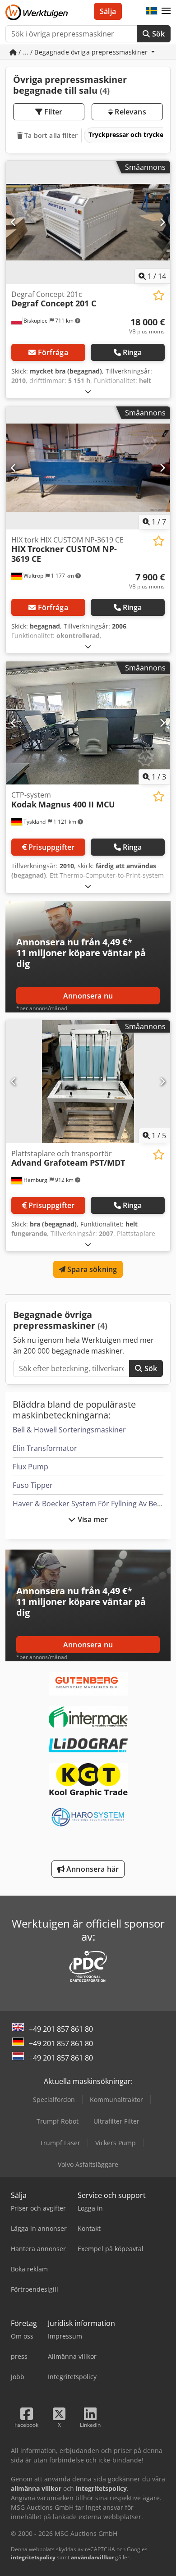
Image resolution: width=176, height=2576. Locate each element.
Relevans (129, 112)
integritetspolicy (33, 2557)
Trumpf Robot (58, 2121)
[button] (166, 11)
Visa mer (91, 1519)
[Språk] (152, 11)
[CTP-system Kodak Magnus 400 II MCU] (88, 723)
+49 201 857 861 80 (61, 2029)
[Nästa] (162, 222)
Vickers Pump (116, 2143)
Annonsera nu (88, 996)
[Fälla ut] (88, 391)
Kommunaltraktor (116, 2100)
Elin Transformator (45, 1448)
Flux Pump (30, 1467)
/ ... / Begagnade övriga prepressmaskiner (83, 52)
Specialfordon (54, 2100)
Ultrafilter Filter (116, 2121)
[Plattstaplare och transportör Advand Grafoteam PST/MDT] (88, 1082)
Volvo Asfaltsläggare (88, 2164)
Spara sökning (91, 1269)
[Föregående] (14, 222)
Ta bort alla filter (50, 135)
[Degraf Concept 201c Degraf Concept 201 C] (88, 222)
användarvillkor (92, 2557)
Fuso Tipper (33, 1485)
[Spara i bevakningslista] (159, 295)
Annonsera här (92, 1869)
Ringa (132, 352)
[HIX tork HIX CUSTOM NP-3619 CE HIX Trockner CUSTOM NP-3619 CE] (88, 468)
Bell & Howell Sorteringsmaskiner (69, 1430)
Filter (52, 112)
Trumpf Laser (60, 2143)
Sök (157, 34)
